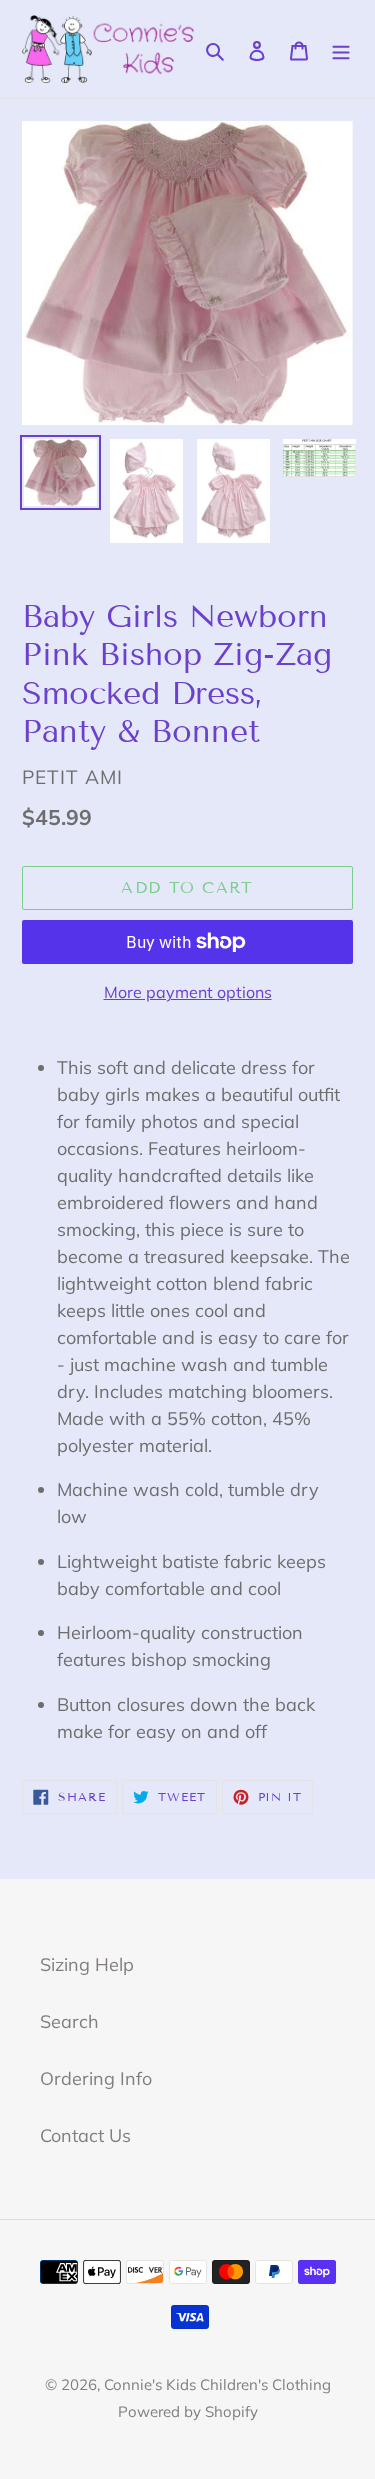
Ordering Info (96, 2078)
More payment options (188, 992)
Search (69, 2021)
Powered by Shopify (188, 2411)
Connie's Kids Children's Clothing (217, 2384)
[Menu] (341, 48)
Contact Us (85, 2135)
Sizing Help (87, 1964)
